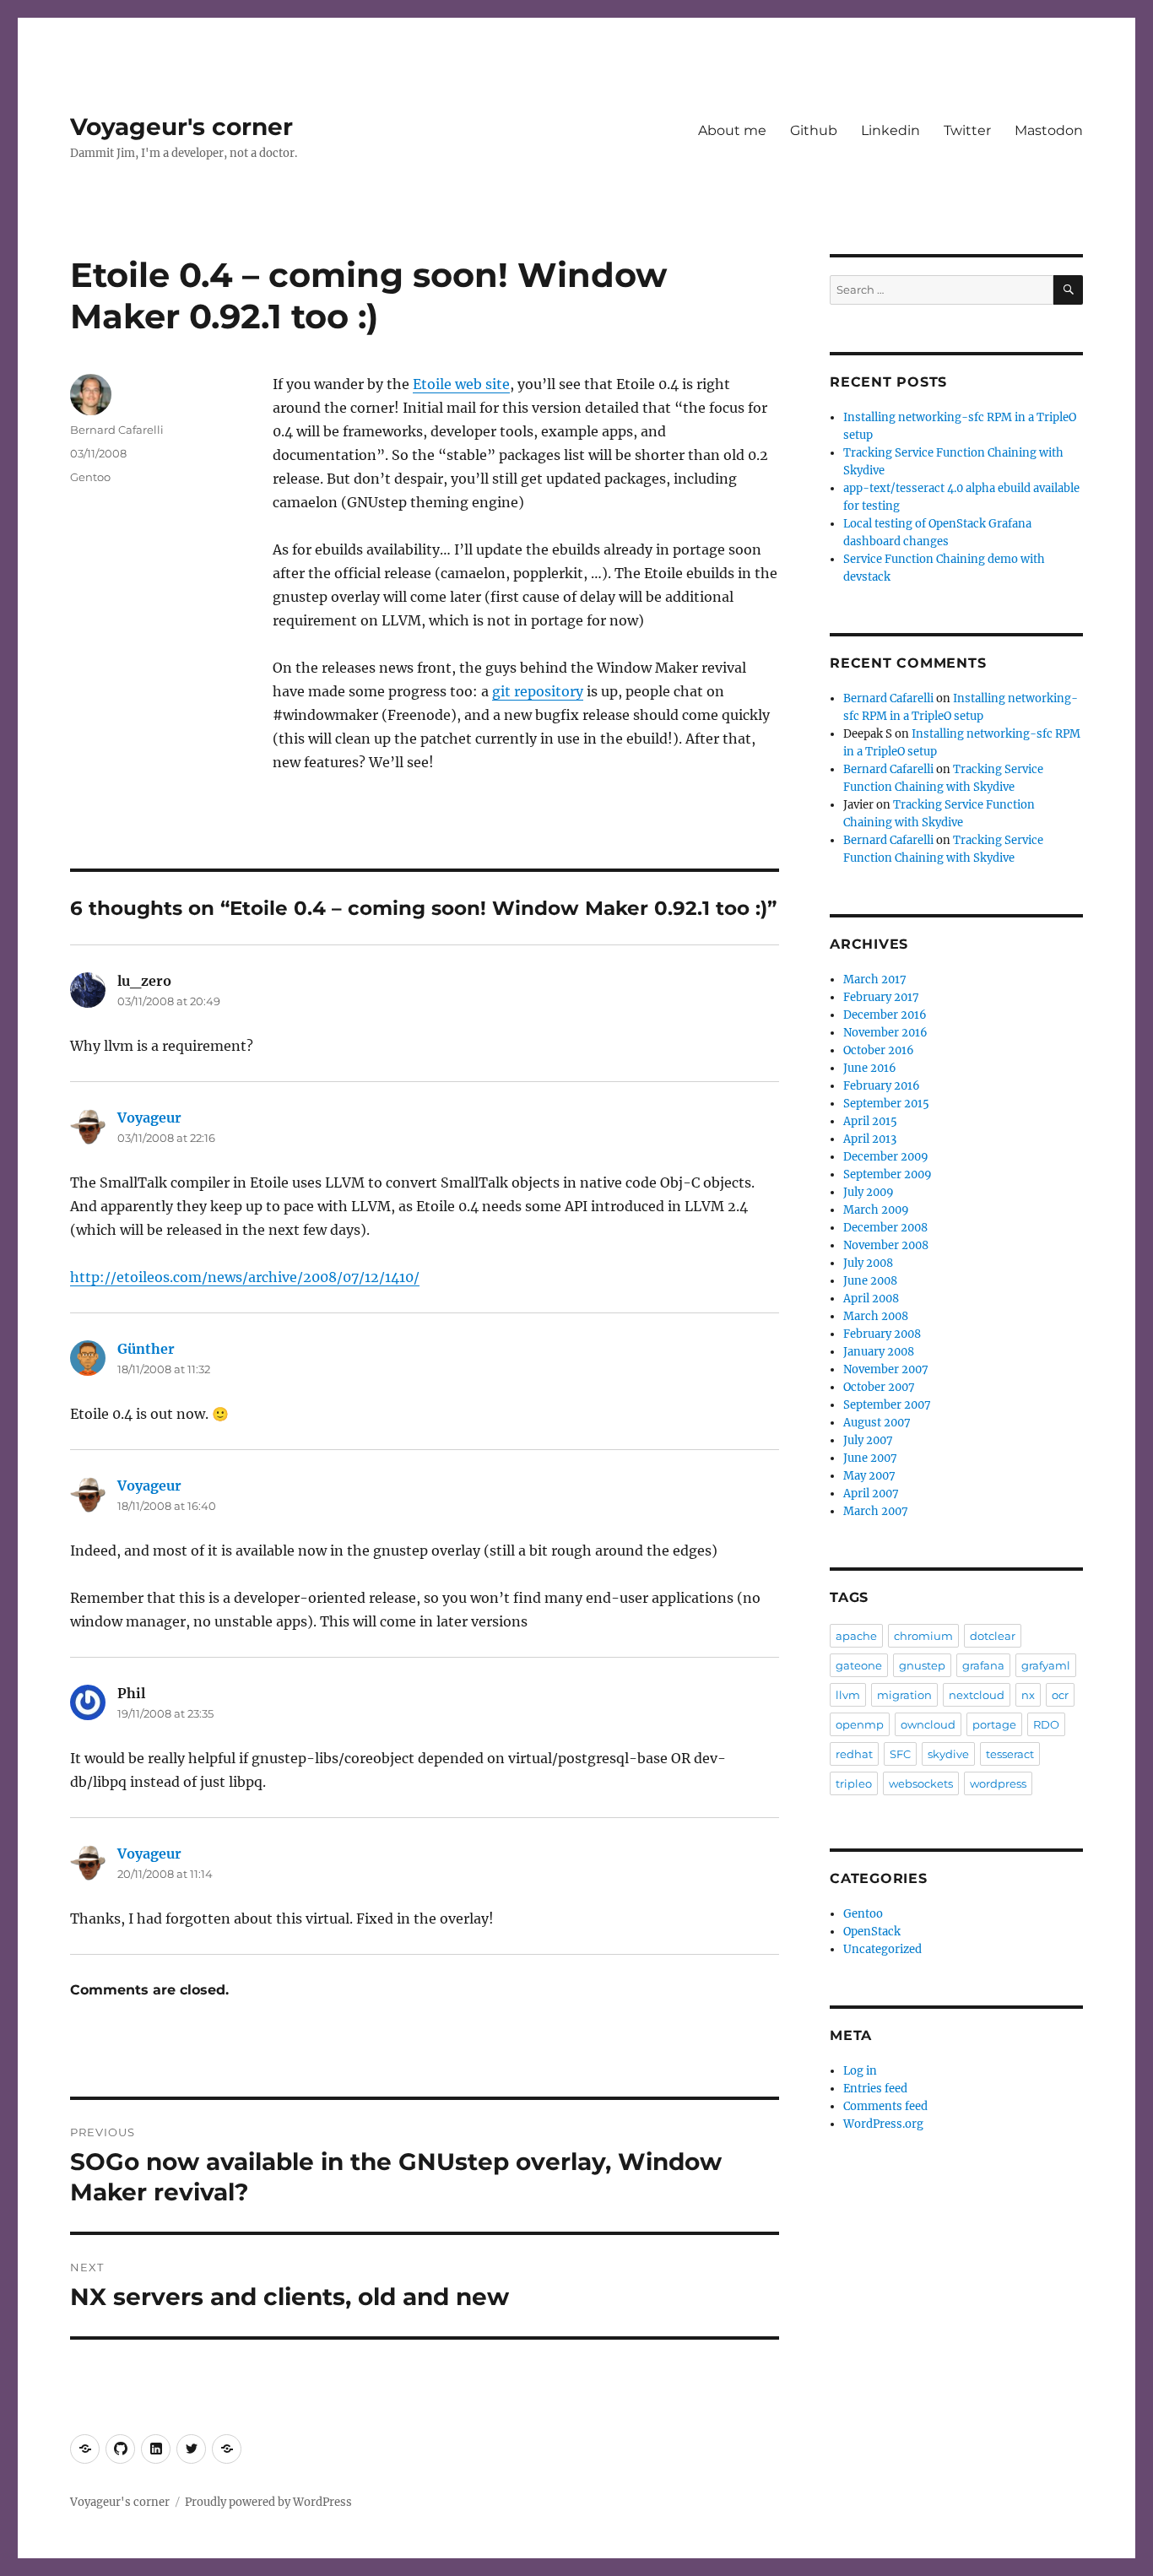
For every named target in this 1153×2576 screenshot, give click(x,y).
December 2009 (886, 1157)
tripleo (854, 1783)
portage (994, 1724)
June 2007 (870, 1458)
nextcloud (977, 1695)
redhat (854, 1754)
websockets (921, 1783)
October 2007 (879, 1387)
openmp (860, 1724)
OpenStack (872, 1932)
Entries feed (875, 2089)
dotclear (993, 1636)
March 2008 (876, 1316)
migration (904, 1695)
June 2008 (870, 1281)
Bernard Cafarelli (117, 430)
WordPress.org (883, 2124)
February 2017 (881, 997)
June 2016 (870, 1068)
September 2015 (886, 1104)
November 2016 (885, 1033)
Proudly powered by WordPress (268, 2502)
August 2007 (877, 1423)
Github (814, 130)
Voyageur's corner (181, 127)
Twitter (967, 130)
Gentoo (90, 477)
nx (1028, 1695)
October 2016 (879, 1050)
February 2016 (882, 1086)
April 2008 (871, 1299)
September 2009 (888, 1174)
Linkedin (890, 130)
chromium (923, 1636)
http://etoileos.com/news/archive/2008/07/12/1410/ (245, 1277)
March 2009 (876, 1210)
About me (732, 130)
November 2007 (886, 1369)
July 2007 (868, 1440)
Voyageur (149, 1118)
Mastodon (1049, 130)
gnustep (922, 1665)
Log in (860, 2071)
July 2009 (869, 1192)
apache (856, 1636)
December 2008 (885, 1228)
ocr (1060, 1695)
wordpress (998, 1783)
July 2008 (868, 1263)
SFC (900, 1754)
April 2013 (870, 1139)
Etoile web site (461, 384)
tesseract (1010, 1754)
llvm (848, 1695)
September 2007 (887, 1405)
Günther (146, 1349)
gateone (859, 1665)
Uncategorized (882, 1949)
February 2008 (882, 1334)
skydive (948, 1754)
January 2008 (879, 1352)
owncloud (928, 1724)
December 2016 (885, 1015)
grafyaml (1046, 1665)
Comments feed (885, 2106)
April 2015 (870, 1121)
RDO (1046, 1724)
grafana (983, 1665)
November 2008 (886, 1245)
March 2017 (875, 980)
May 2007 (869, 1476)
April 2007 (871, 1494)
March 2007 (876, 1511)
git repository (538, 691)
